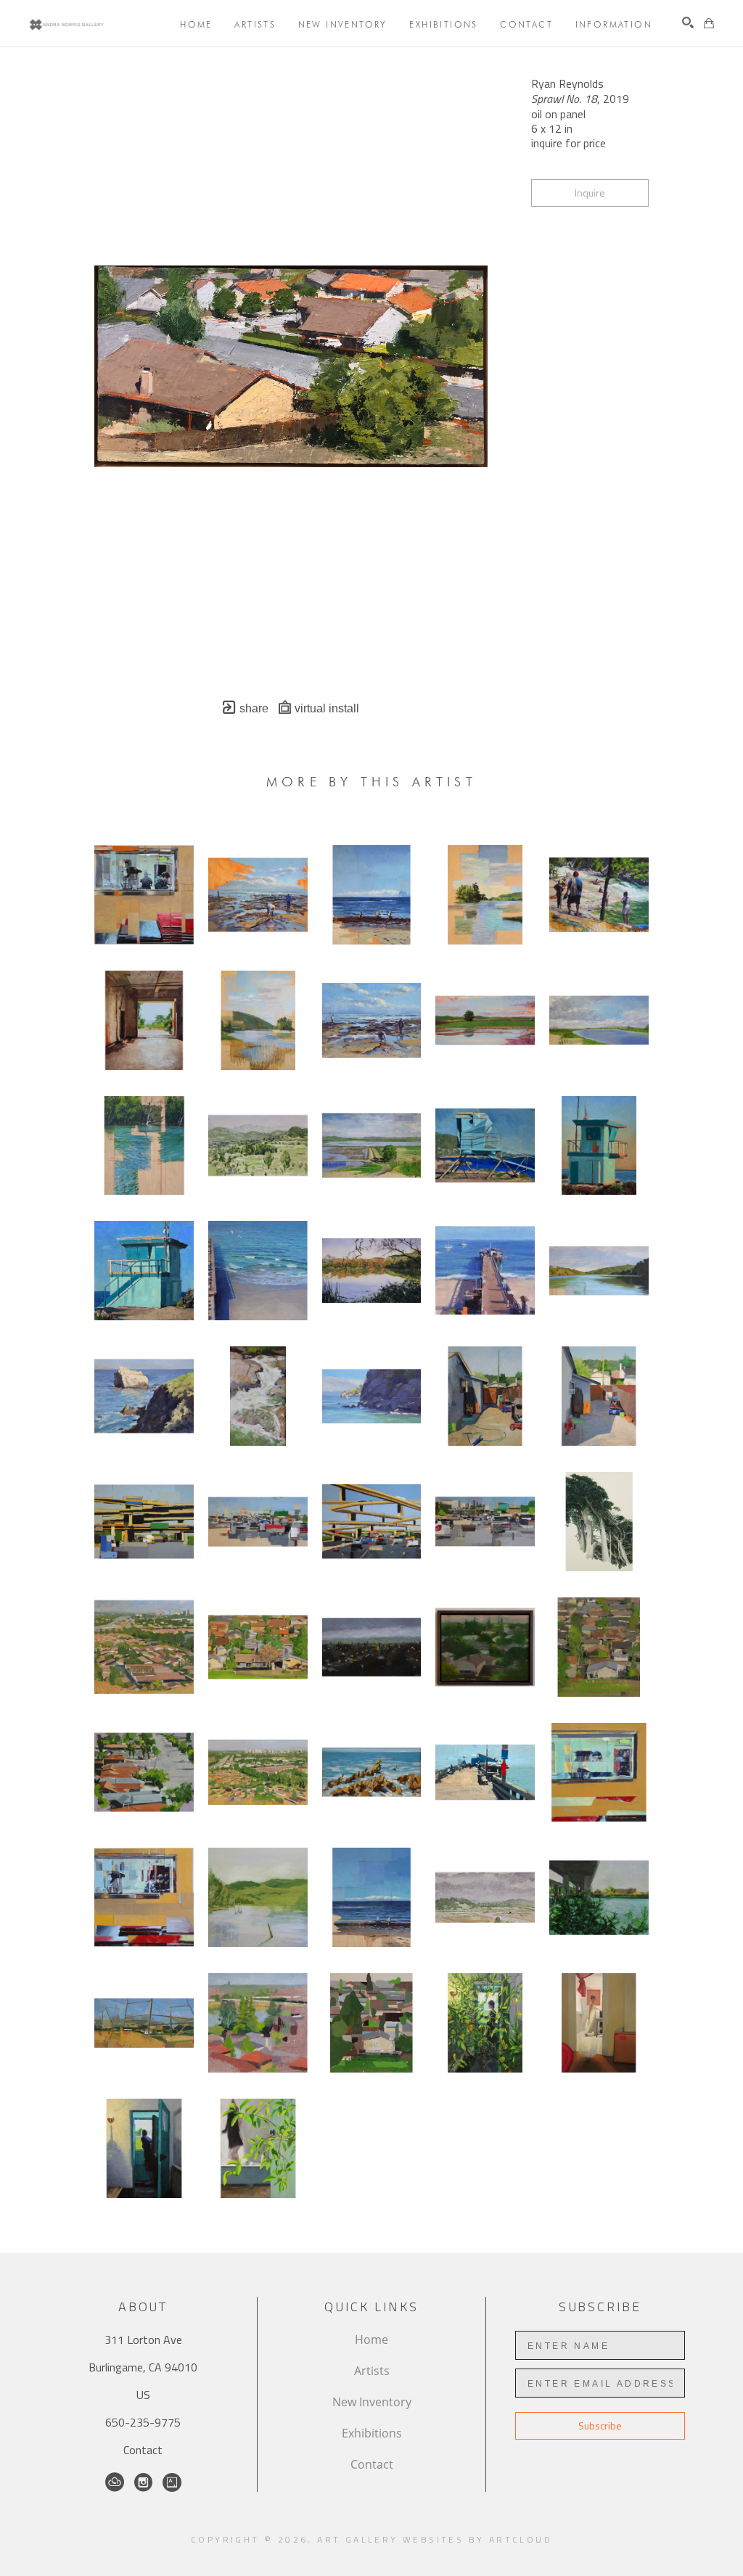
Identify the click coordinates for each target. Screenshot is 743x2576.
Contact (143, 2450)
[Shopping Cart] (709, 23)
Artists (372, 2371)
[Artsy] (172, 2482)
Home (371, 2340)
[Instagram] (143, 2482)
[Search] (688, 22)
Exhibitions (372, 2433)
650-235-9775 (143, 2422)
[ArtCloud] (115, 2482)
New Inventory (372, 2402)
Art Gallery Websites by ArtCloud (435, 2539)
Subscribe (600, 2425)
